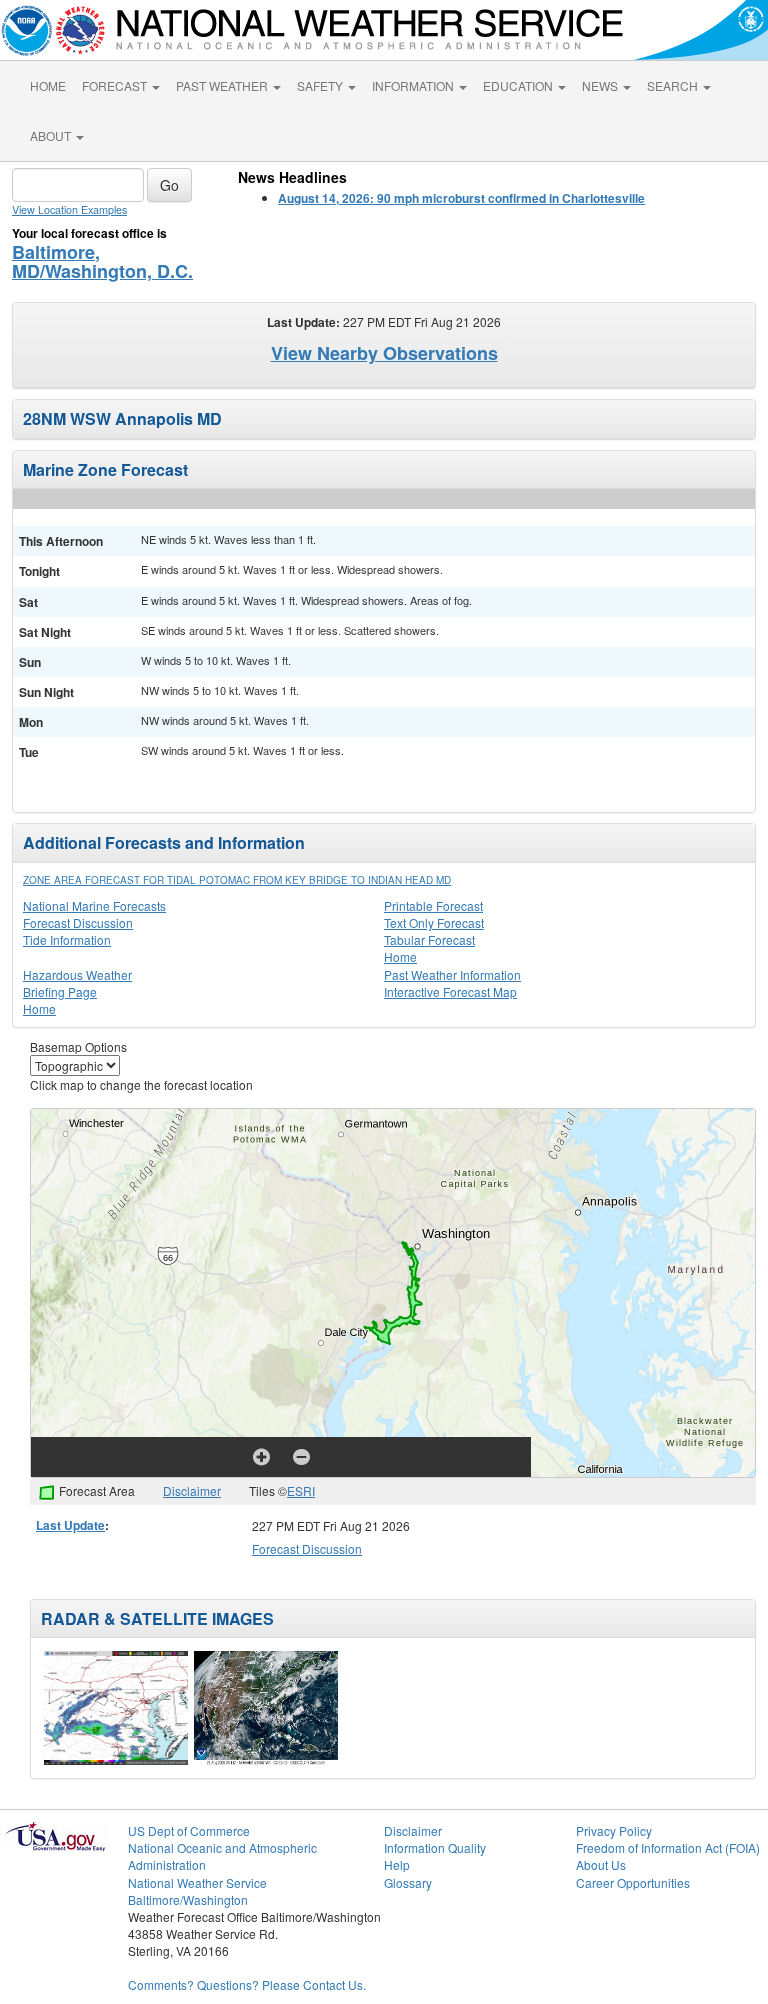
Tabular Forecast (429, 939)
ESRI (301, 1490)
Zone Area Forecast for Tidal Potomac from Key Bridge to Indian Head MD (237, 880)
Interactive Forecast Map (450, 991)
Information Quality (435, 1847)
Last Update (70, 1525)
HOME (48, 85)
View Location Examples (69, 209)
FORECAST (116, 85)
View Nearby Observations (384, 353)
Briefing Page (60, 991)
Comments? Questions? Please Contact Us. (247, 1984)
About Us (601, 1864)
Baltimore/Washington (188, 1899)
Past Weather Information (452, 974)
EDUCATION (519, 85)
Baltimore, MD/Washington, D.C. (102, 262)
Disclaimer (192, 1490)
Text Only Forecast (434, 922)
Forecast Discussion (78, 922)
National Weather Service (197, 1882)
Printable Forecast (433, 905)
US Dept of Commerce (189, 1830)
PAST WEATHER (223, 85)
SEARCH (674, 85)
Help (397, 1864)
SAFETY (321, 85)
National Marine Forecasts (94, 905)
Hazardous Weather (77, 974)
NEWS (601, 85)
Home (400, 956)
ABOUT (52, 135)
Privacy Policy (614, 1830)
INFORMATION (414, 85)
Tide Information (67, 939)
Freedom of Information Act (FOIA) (668, 1847)
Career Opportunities (633, 1882)
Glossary (408, 1882)
